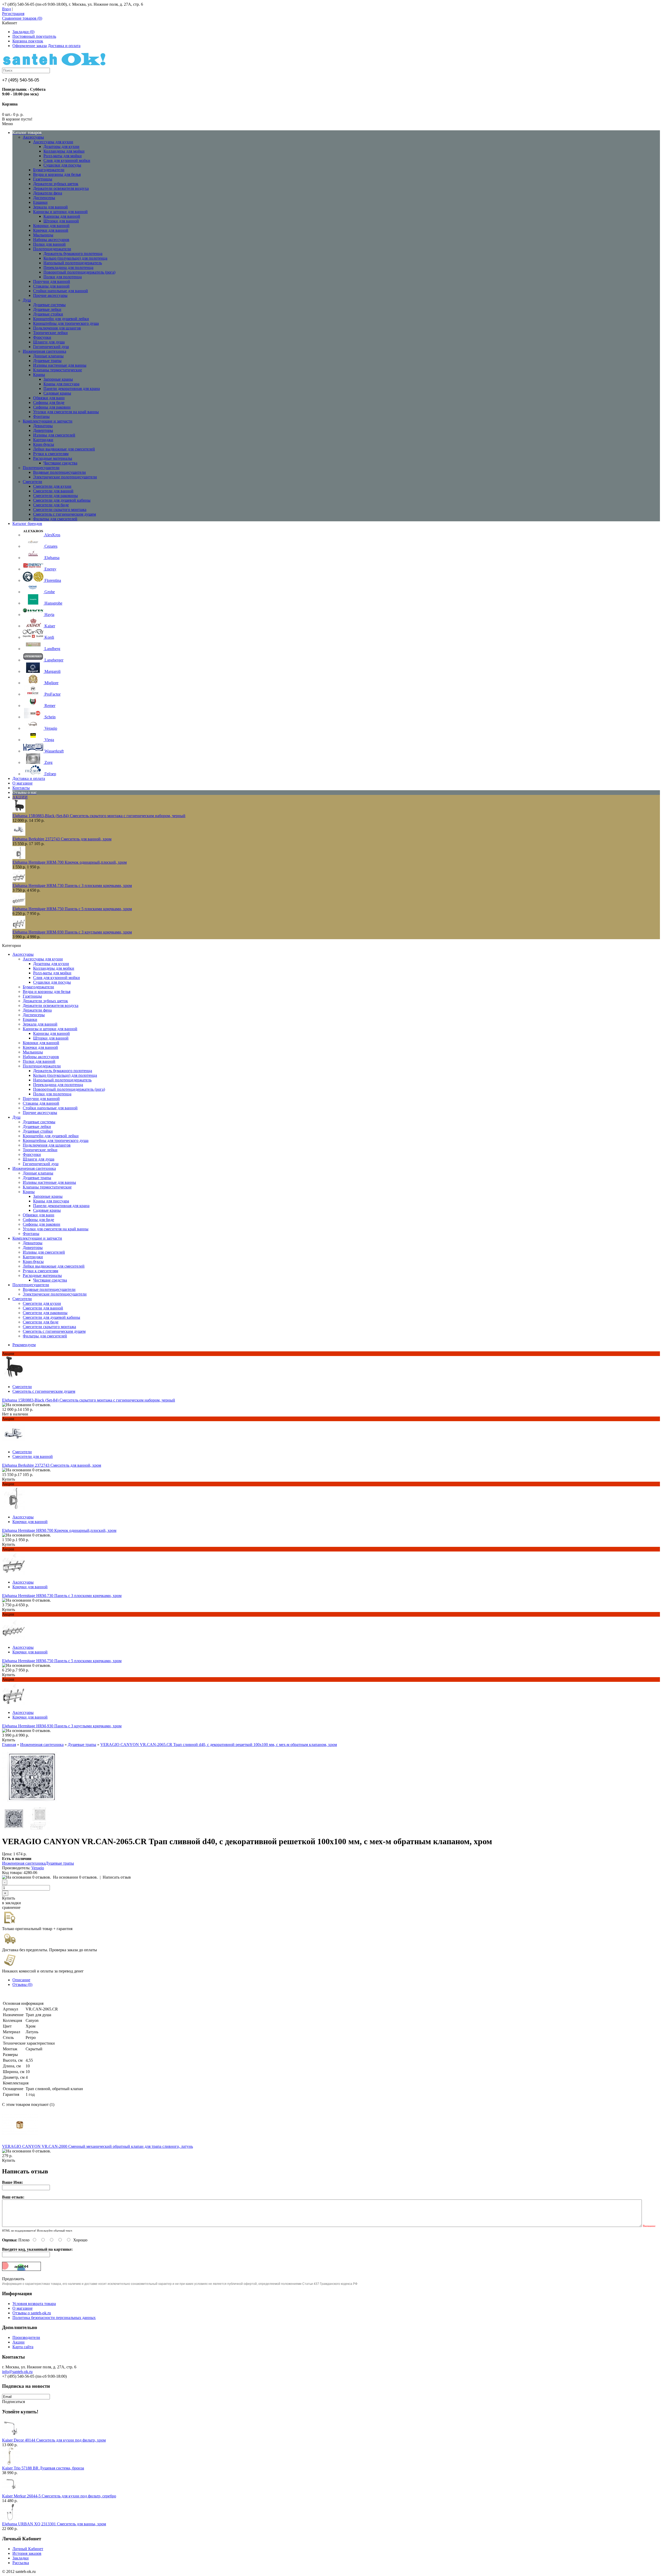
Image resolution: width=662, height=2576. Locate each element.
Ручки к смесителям (51, 454)
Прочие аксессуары (50, 295)
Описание (21, 1980)
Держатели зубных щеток (56, 184)
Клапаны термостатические (58, 370)
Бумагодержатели (49, 170)
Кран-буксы (44, 444)
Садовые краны (57, 393)
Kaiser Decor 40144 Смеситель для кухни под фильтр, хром (54, 2440)
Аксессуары (33, 137)
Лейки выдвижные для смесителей (64, 449)
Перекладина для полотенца (68, 268)
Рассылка (21, 2563)
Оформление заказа (30, 46)
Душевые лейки (47, 309)
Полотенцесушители (41, 468)
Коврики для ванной (51, 226)
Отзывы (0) (22, 1984)
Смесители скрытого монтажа (60, 510)
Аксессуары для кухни (53, 142)
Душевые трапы (47, 361)
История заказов (27, 2553)
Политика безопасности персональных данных (54, 2318)
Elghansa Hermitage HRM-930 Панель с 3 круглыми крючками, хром (72, 932)
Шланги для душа (49, 342)
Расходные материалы (53, 458)
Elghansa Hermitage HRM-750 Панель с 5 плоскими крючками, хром (72, 909)
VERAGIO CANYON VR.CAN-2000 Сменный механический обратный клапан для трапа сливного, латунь (97, 2146)
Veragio (38, 1868)
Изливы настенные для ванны (60, 365)
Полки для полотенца (63, 277)
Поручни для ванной (52, 281)
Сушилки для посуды (62, 165)
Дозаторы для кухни (61, 146)
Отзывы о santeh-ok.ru (32, 2313)
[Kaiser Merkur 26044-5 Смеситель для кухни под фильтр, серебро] (11, 2491)
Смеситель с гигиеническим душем (65, 514)
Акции (18, 2342)
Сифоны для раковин (52, 407)
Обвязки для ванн (49, 398)
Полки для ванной (49, 244)
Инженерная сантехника (44, 351)
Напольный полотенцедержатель (73, 263)
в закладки (12, 1903)
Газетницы (43, 179)
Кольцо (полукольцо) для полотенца (75, 258)
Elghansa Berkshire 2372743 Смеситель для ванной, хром (62, 839)
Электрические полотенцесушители (65, 477)
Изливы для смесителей (54, 435)
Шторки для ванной (61, 221)
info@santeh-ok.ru (17, 2372)
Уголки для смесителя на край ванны (66, 412)
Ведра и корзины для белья (57, 174)
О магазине (22, 2308)
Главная (9, 1745)
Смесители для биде (51, 505)
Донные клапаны (48, 356)
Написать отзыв (117, 1877)
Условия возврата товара (34, 2304)
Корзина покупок (28, 41)
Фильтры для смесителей (55, 519)
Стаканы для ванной (51, 286)
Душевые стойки (48, 314)
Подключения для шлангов (57, 328)
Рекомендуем (24, 1345)
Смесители (32, 482)
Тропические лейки (50, 333)
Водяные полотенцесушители (59, 472)
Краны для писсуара (61, 384)
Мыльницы (43, 235)
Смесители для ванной (53, 491)
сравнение (11, 1907)
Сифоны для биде (49, 402)
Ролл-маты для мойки (63, 156)
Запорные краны (58, 379)
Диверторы (43, 430)
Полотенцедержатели (52, 249)
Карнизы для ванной (62, 216)
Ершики (40, 202)
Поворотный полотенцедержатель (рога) (79, 272)
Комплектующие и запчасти (48, 421)
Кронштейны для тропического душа (66, 323)
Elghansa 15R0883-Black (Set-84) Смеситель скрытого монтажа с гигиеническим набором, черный (99, 816)
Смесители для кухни (52, 486)
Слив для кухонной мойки (67, 160)
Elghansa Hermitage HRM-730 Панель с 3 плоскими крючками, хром (72, 886)
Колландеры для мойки (64, 151)
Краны (39, 375)
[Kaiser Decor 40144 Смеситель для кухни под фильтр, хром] (11, 2435)
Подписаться (13, 2402)
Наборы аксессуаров (51, 240)
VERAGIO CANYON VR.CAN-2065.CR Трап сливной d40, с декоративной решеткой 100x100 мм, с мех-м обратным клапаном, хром (219, 1745)
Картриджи (43, 440)
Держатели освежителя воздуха (61, 188)
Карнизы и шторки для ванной (60, 212)
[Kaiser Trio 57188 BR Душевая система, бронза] (11, 2463)
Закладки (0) (23, 32)
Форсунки (42, 337)
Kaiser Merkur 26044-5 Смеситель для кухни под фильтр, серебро (59, 2496)
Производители (26, 2337)
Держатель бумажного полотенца (73, 254)
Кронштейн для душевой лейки (61, 319)
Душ (27, 300)
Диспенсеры (44, 198)
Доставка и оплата (64, 46)
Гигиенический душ (51, 347)
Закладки (21, 2558)
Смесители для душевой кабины (62, 500)
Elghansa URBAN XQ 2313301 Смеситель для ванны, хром (54, 2524)
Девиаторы (43, 426)
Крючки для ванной (51, 230)
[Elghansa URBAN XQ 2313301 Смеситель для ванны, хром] (11, 2519)
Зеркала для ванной (50, 207)
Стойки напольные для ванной (61, 291)
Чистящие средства (60, 463)
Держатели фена (48, 193)
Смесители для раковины (55, 496)
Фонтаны (41, 416)
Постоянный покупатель (34, 36)
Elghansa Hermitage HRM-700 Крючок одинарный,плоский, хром (70, 862)
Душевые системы (49, 305)
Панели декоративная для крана (72, 389)
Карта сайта (23, 2347)
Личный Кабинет (28, 2549)
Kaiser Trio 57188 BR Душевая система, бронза (43, 2468)
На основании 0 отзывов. (75, 1877)
